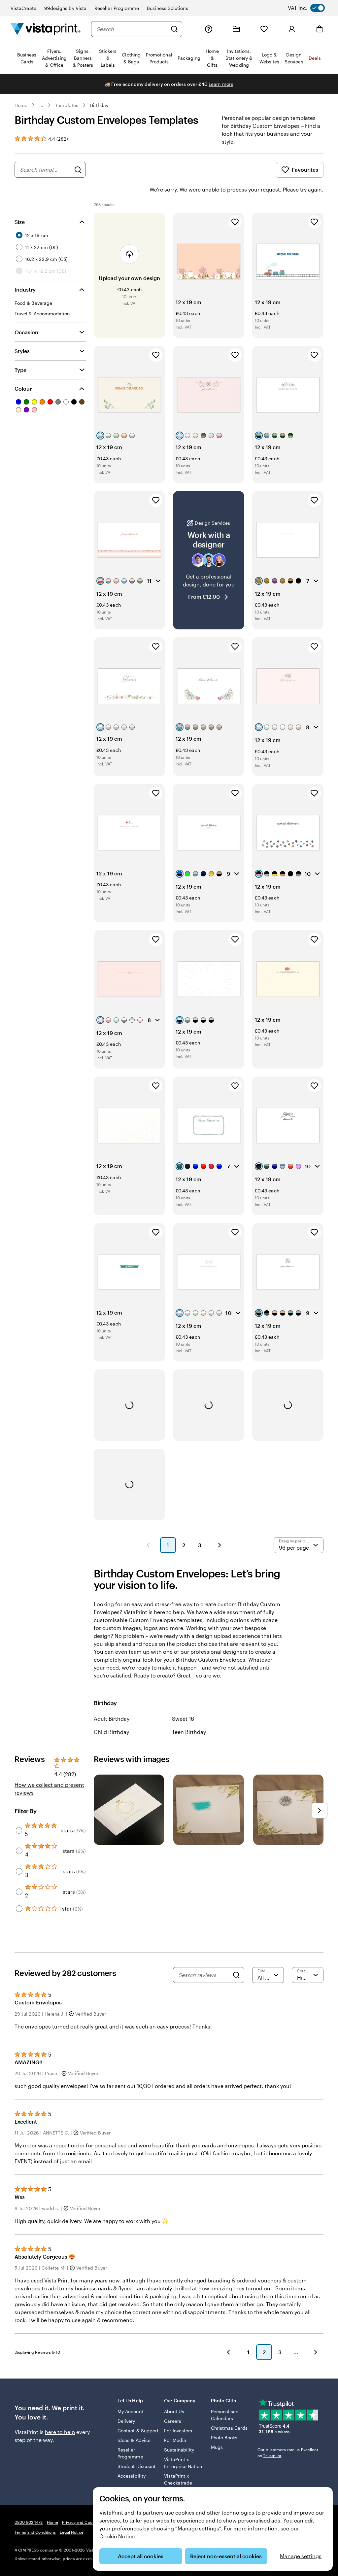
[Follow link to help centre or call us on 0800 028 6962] (209, 29)
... (41, 105)
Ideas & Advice (134, 2440)
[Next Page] (220, 1545)
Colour (23, 388)
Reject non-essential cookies (226, 2556)
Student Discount (136, 2466)
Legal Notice (71, 2532)
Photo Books (224, 2437)
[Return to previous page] (228, 2352)
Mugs (217, 2447)
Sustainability (179, 2450)
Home (21, 105)
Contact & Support (138, 2431)
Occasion (26, 332)
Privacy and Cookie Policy (86, 2522)
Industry (25, 289)
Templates (67, 105)
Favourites (305, 170)
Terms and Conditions (35, 2532)
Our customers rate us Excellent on (288, 2452)
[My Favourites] (264, 29)
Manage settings (301, 2556)
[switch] (312, 8)
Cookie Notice (117, 2536)
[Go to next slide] (320, 1811)
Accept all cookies (141, 2556)
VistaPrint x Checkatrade (178, 2479)
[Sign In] (292, 29)
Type (20, 370)
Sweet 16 (183, 1719)
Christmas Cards (229, 2428)
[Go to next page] (316, 2352)
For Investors (178, 2431)
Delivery (126, 2421)
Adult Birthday (112, 1719)
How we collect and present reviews (49, 1789)
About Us (174, 2411)
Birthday (99, 105)
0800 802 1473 (29, 2522)
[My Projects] (236, 29)
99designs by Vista (65, 8)
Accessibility (132, 2476)
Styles (22, 351)
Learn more (221, 84)
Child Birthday (111, 1732)
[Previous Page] (148, 1545)
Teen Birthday (189, 1732)
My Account (130, 2411)
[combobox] (132, 29)
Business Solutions (167, 8)
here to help (60, 2432)
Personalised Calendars (225, 2415)
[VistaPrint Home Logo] (46, 29)
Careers (173, 2421)
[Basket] (320, 29)
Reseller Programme (117, 8)
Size (20, 222)
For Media (175, 2440)
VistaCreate (23, 8)
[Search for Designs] (78, 170)
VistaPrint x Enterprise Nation (183, 2463)
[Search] (174, 29)
